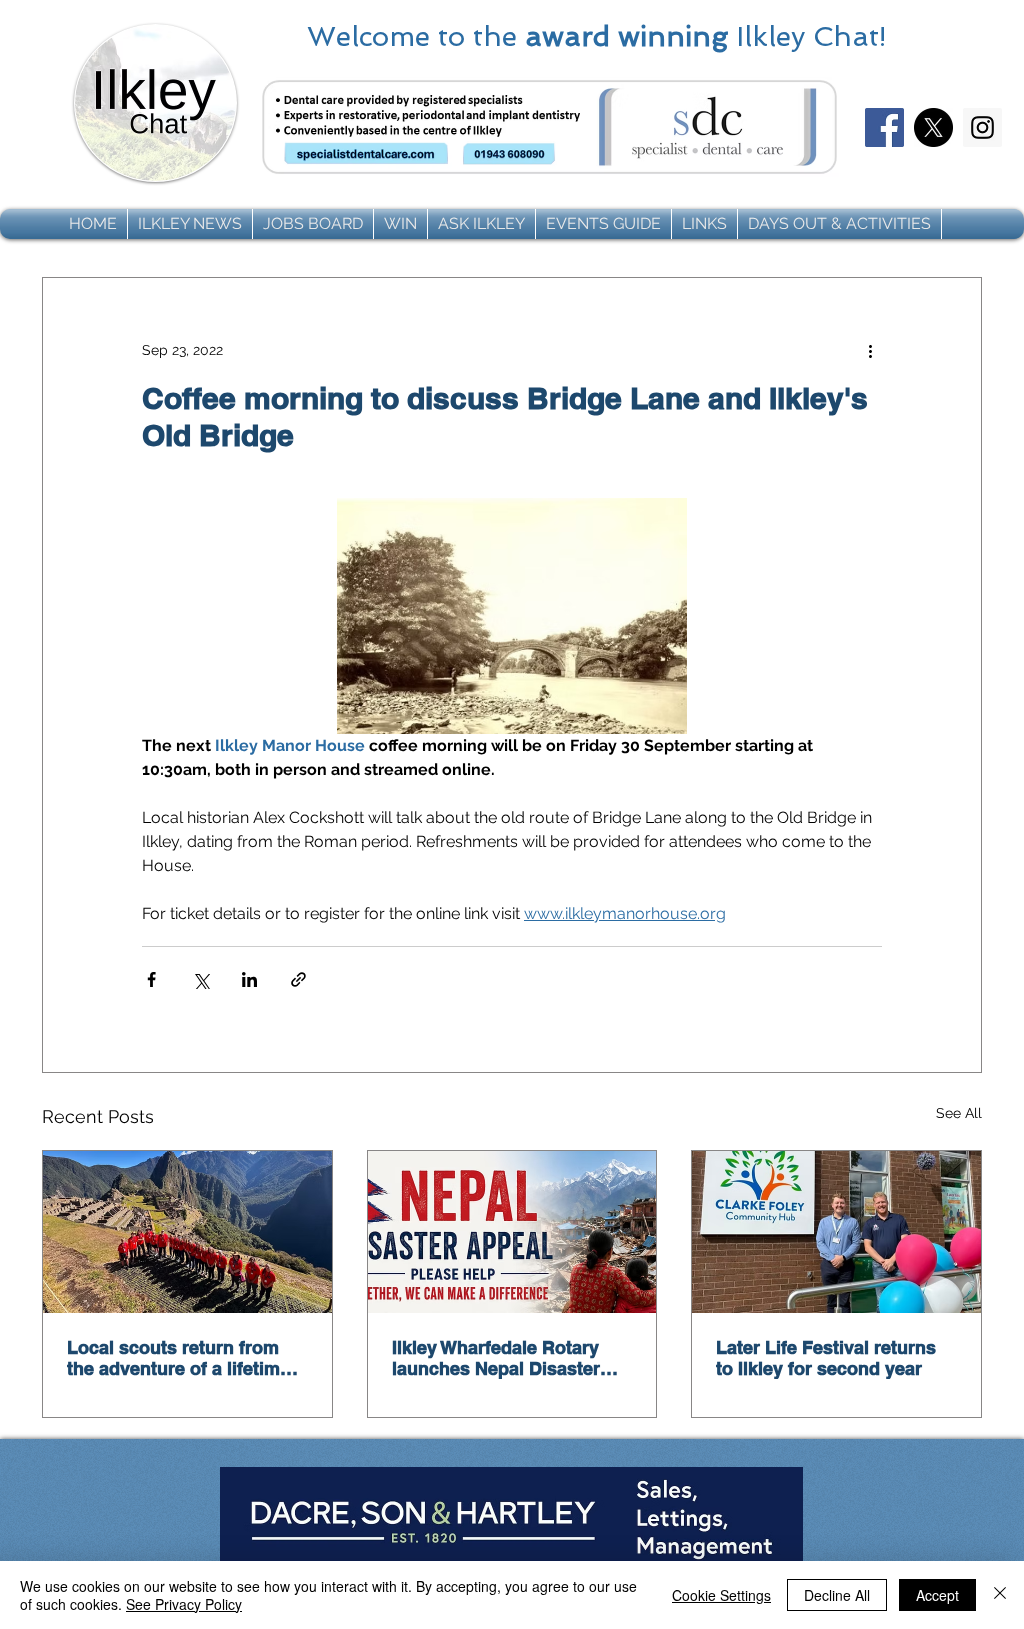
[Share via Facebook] (151, 979)
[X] (933, 127)
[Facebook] (884, 127)
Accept (937, 1595)
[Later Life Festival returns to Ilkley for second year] (836, 1232)
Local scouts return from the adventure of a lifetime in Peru (178, 1358)
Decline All (837, 1595)
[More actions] (870, 350)
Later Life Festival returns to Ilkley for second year (826, 1358)
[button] (190, 224)
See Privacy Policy (184, 1604)
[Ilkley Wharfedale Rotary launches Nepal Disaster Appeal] (512, 1232)
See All (959, 1113)
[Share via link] (298, 979)
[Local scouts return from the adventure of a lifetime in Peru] (187, 1232)
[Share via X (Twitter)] (200, 979)
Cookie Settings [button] (721, 1595)
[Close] (1000, 1595)
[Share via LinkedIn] (249, 979)
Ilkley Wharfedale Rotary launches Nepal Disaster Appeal (496, 1358)
